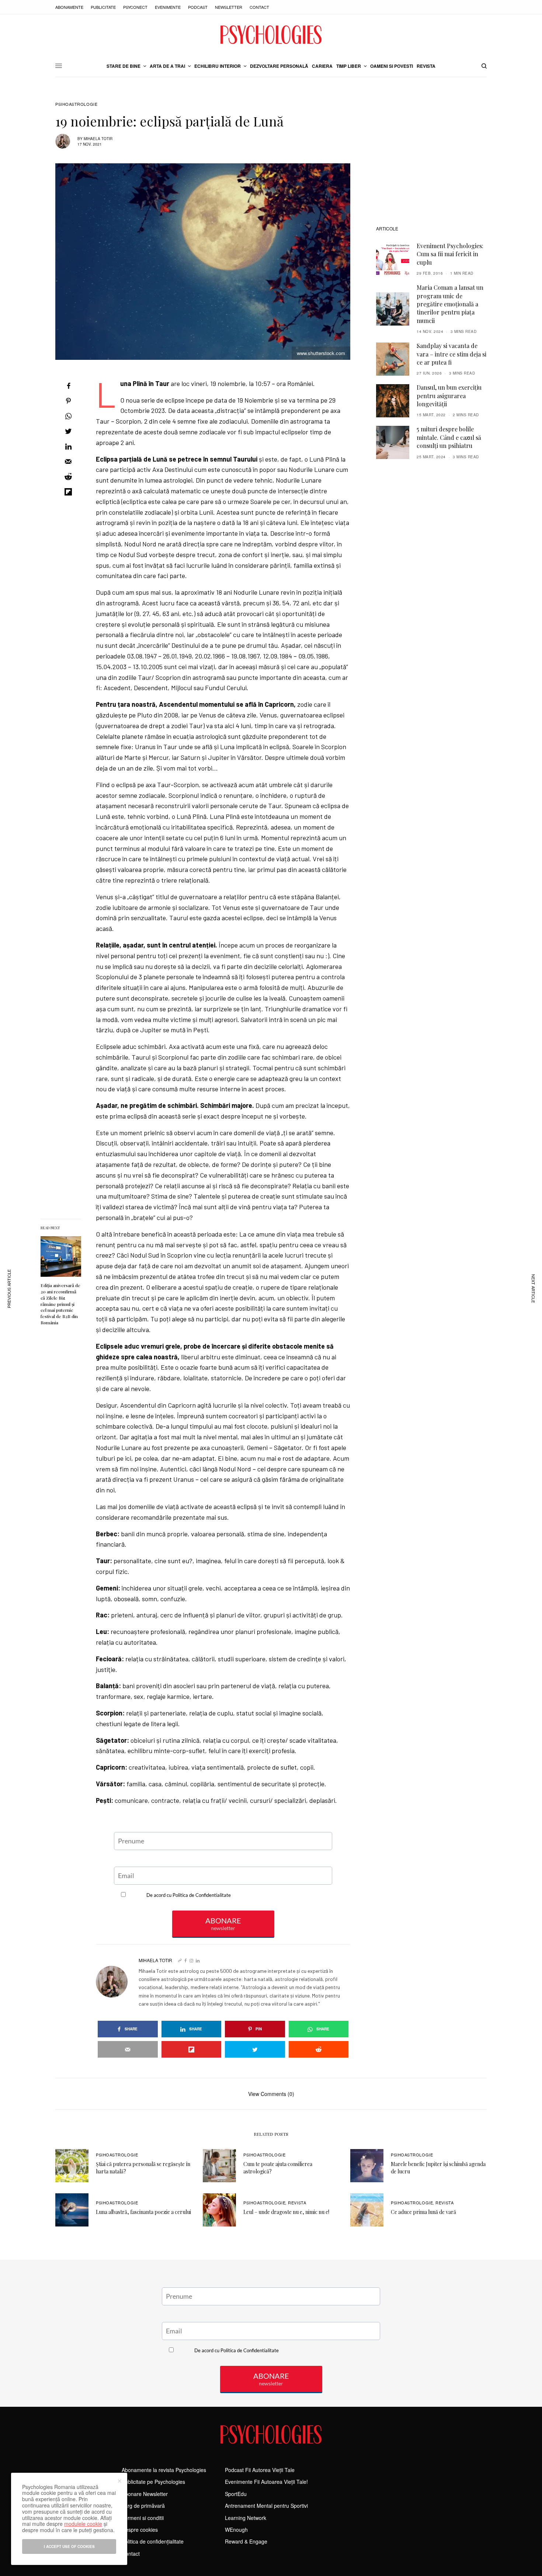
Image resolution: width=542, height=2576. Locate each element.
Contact (259, 7)
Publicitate (103, 7)
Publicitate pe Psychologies (153, 2482)
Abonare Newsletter (145, 2494)
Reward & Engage (246, 2541)
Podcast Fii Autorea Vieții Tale (260, 2470)
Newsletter (229, 7)
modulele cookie (83, 2524)
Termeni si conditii (143, 2518)
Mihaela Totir (98, 139)
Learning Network (246, 2518)
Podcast (198, 7)
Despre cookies (140, 2530)
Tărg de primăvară (143, 2506)
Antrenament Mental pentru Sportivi (266, 2506)
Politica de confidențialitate (153, 2541)
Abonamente (69, 7)
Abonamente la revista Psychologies (164, 2470)
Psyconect (135, 7)
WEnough (236, 2530)
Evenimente (168, 7)
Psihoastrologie (76, 104)
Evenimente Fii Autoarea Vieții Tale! (266, 2482)
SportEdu (236, 2494)
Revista (297, 2203)
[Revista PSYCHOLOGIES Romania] (271, 35)
